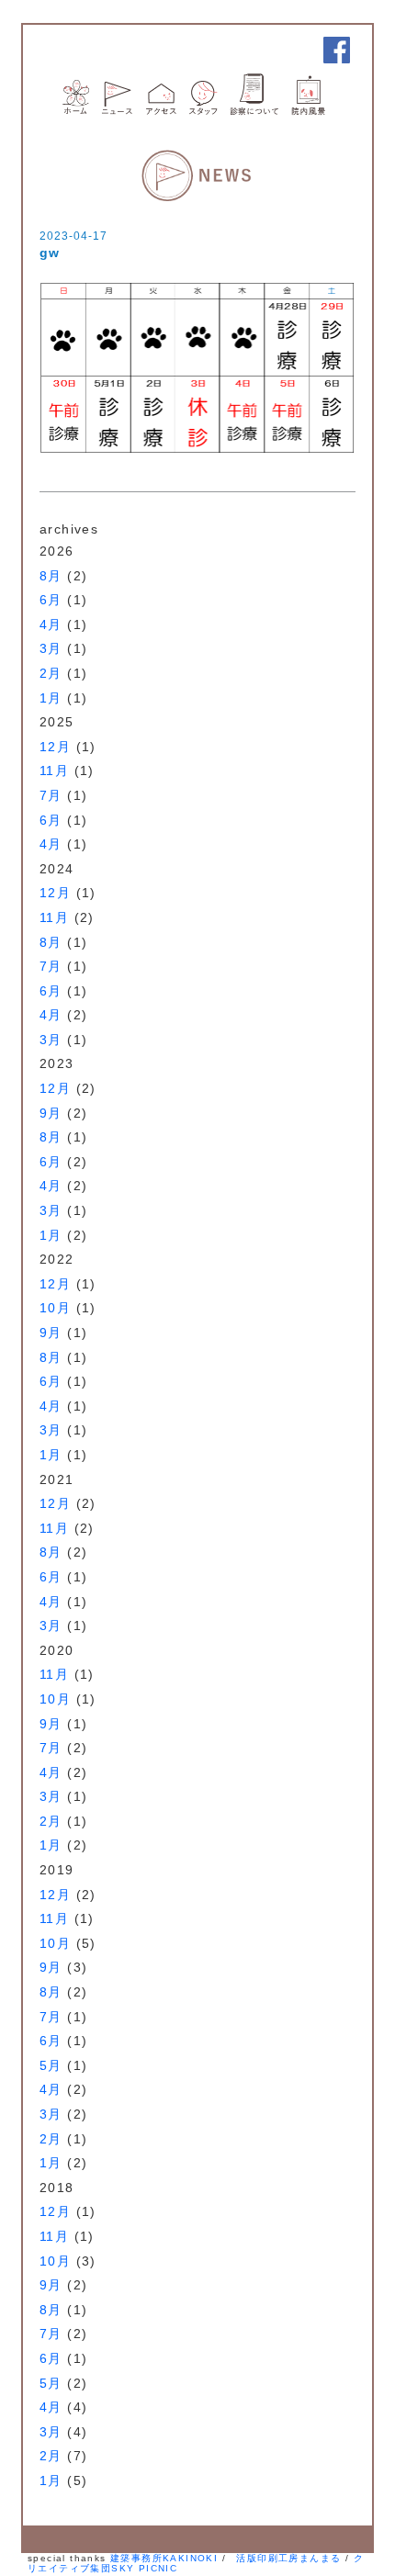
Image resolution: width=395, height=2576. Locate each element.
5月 (51, 2065)
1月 (51, 698)
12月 (55, 747)
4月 (51, 624)
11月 (54, 771)
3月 (51, 648)
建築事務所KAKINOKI (164, 2558)
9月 (51, 1113)
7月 (51, 795)
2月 (51, 673)
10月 (55, 1308)
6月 (51, 600)
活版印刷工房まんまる (288, 2558)
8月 (51, 576)
